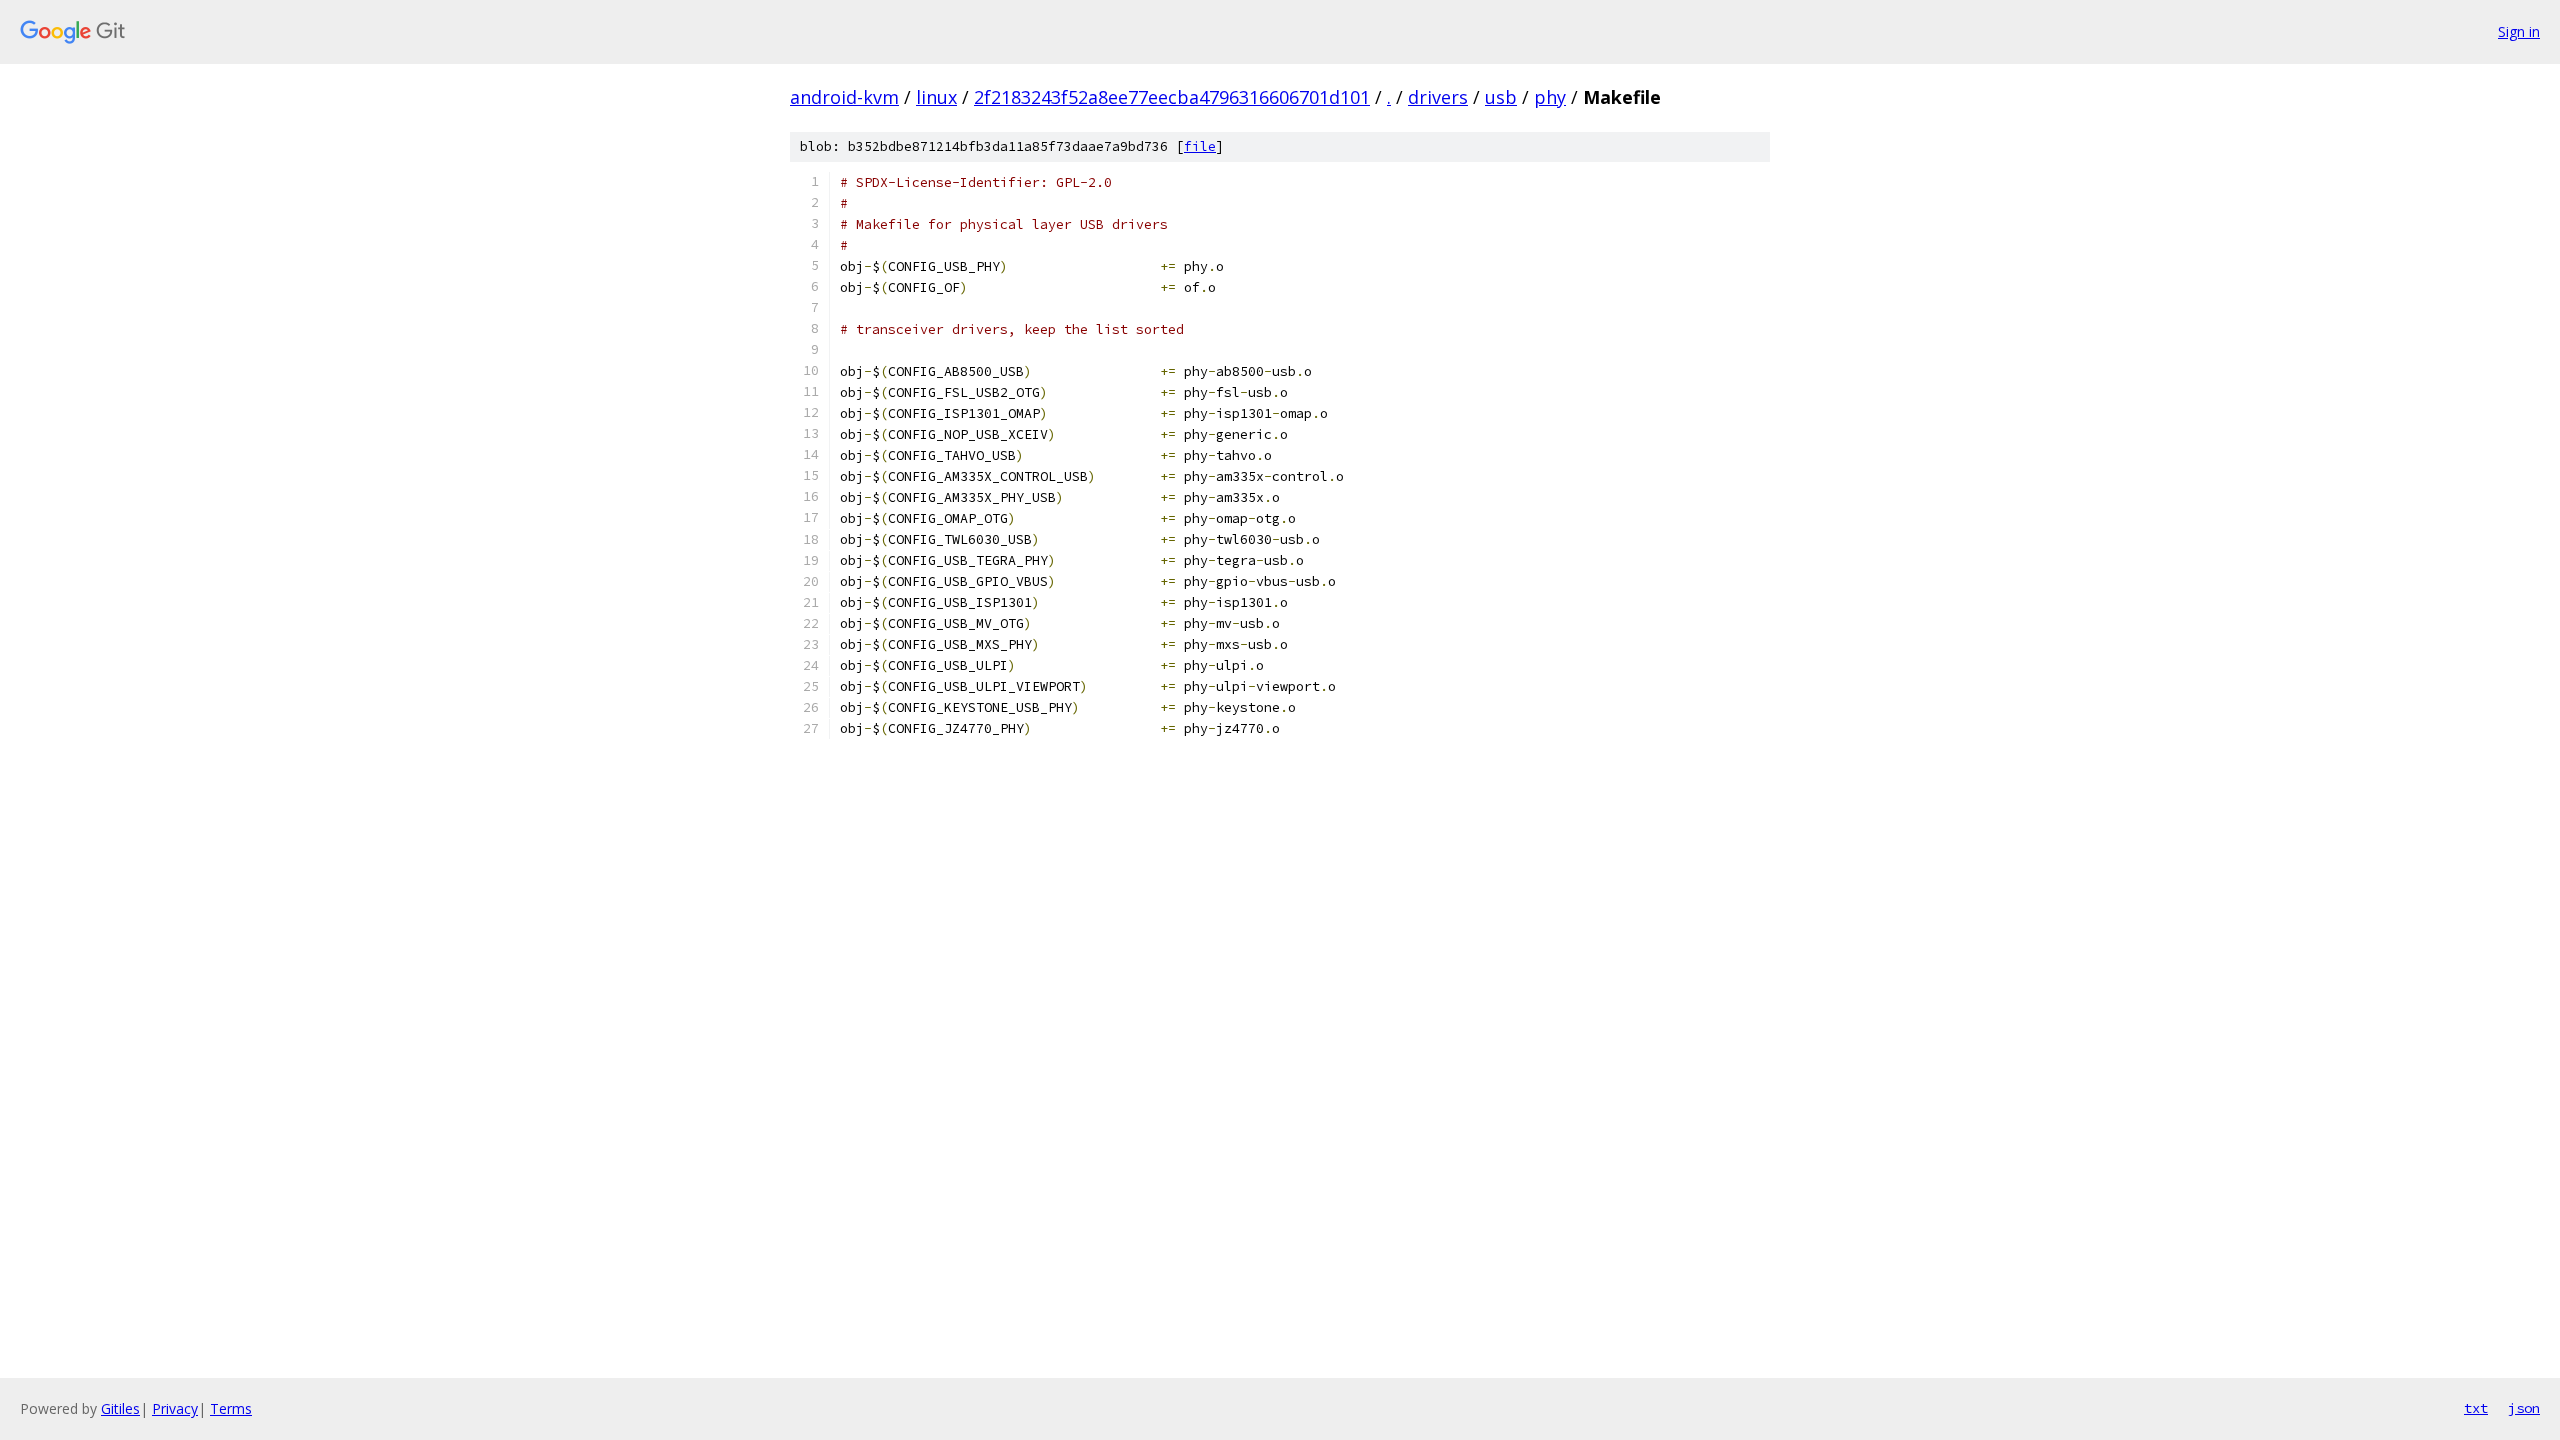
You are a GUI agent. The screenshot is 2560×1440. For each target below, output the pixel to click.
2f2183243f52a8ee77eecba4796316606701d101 (1172, 97)
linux (936, 97)
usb (1501, 97)
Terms (231, 1408)
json (2524, 1408)
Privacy (175, 1408)
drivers (1438, 97)
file (1200, 146)
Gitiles (120, 1408)
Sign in (2519, 31)
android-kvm (844, 97)
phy (1550, 97)
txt (2476, 1408)
